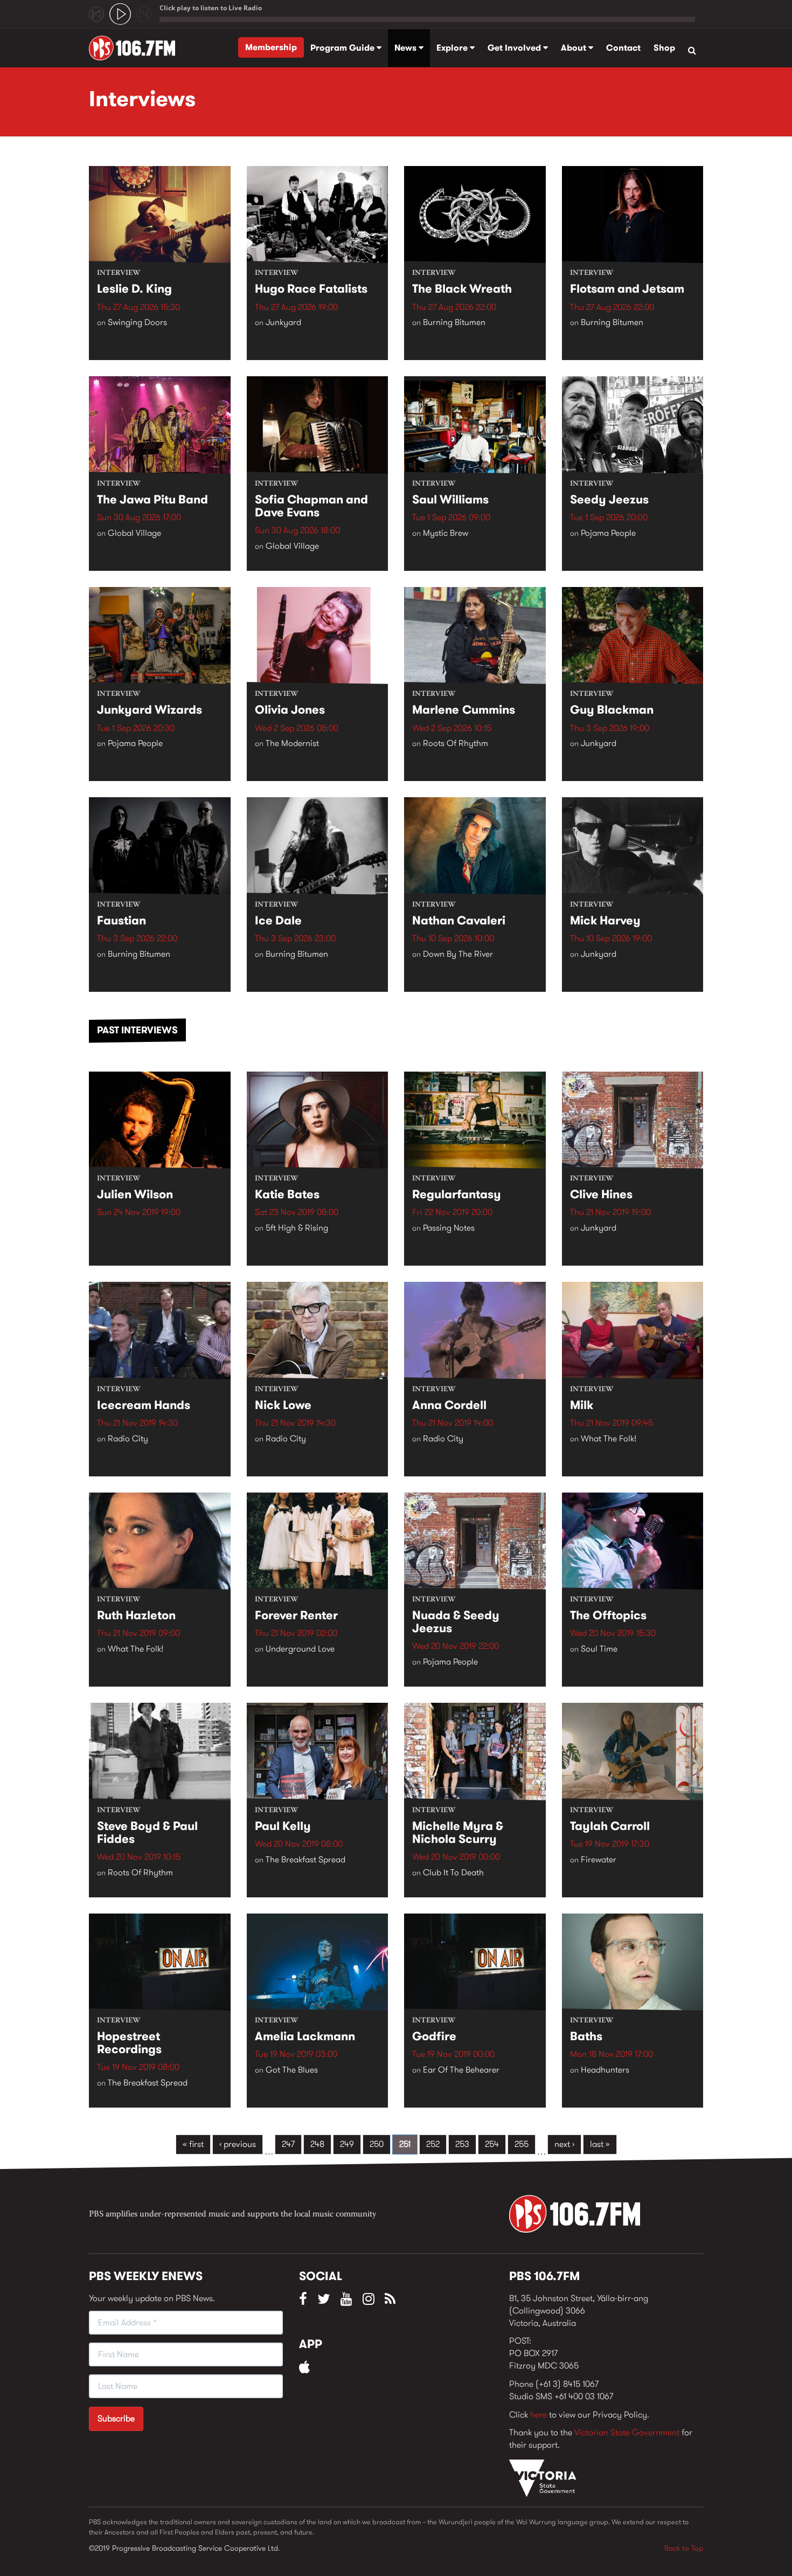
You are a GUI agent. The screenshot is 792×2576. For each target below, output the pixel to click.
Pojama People (608, 533)
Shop (664, 48)
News (407, 48)
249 (347, 2144)
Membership (271, 47)
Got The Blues (292, 2070)
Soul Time (599, 1649)
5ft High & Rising (297, 1228)
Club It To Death (453, 1872)
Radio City (128, 1438)
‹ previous (238, 2144)
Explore (453, 48)
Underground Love (300, 1649)
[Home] (136, 48)
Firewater (599, 1859)
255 (522, 2144)
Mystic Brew (446, 533)
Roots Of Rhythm (456, 743)
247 (288, 2144)
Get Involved (515, 48)
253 (462, 2144)
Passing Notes (449, 1228)
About (575, 48)
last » (600, 2144)
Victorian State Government (627, 2432)
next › (564, 2144)
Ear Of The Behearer (461, 2070)
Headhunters (605, 2070)
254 (492, 2144)
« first (193, 2144)
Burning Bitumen (454, 322)
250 (377, 2144)
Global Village (134, 533)
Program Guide (343, 48)
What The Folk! (609, 1438)
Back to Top (684, 2548)
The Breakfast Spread (305, 1859)
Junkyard (283, 322)
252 (433, 2144)
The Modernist (292, 743)
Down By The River (458, 954)
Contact (623, 48)
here (539, 2415)
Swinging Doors (137, 322)
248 (317, 2144)
